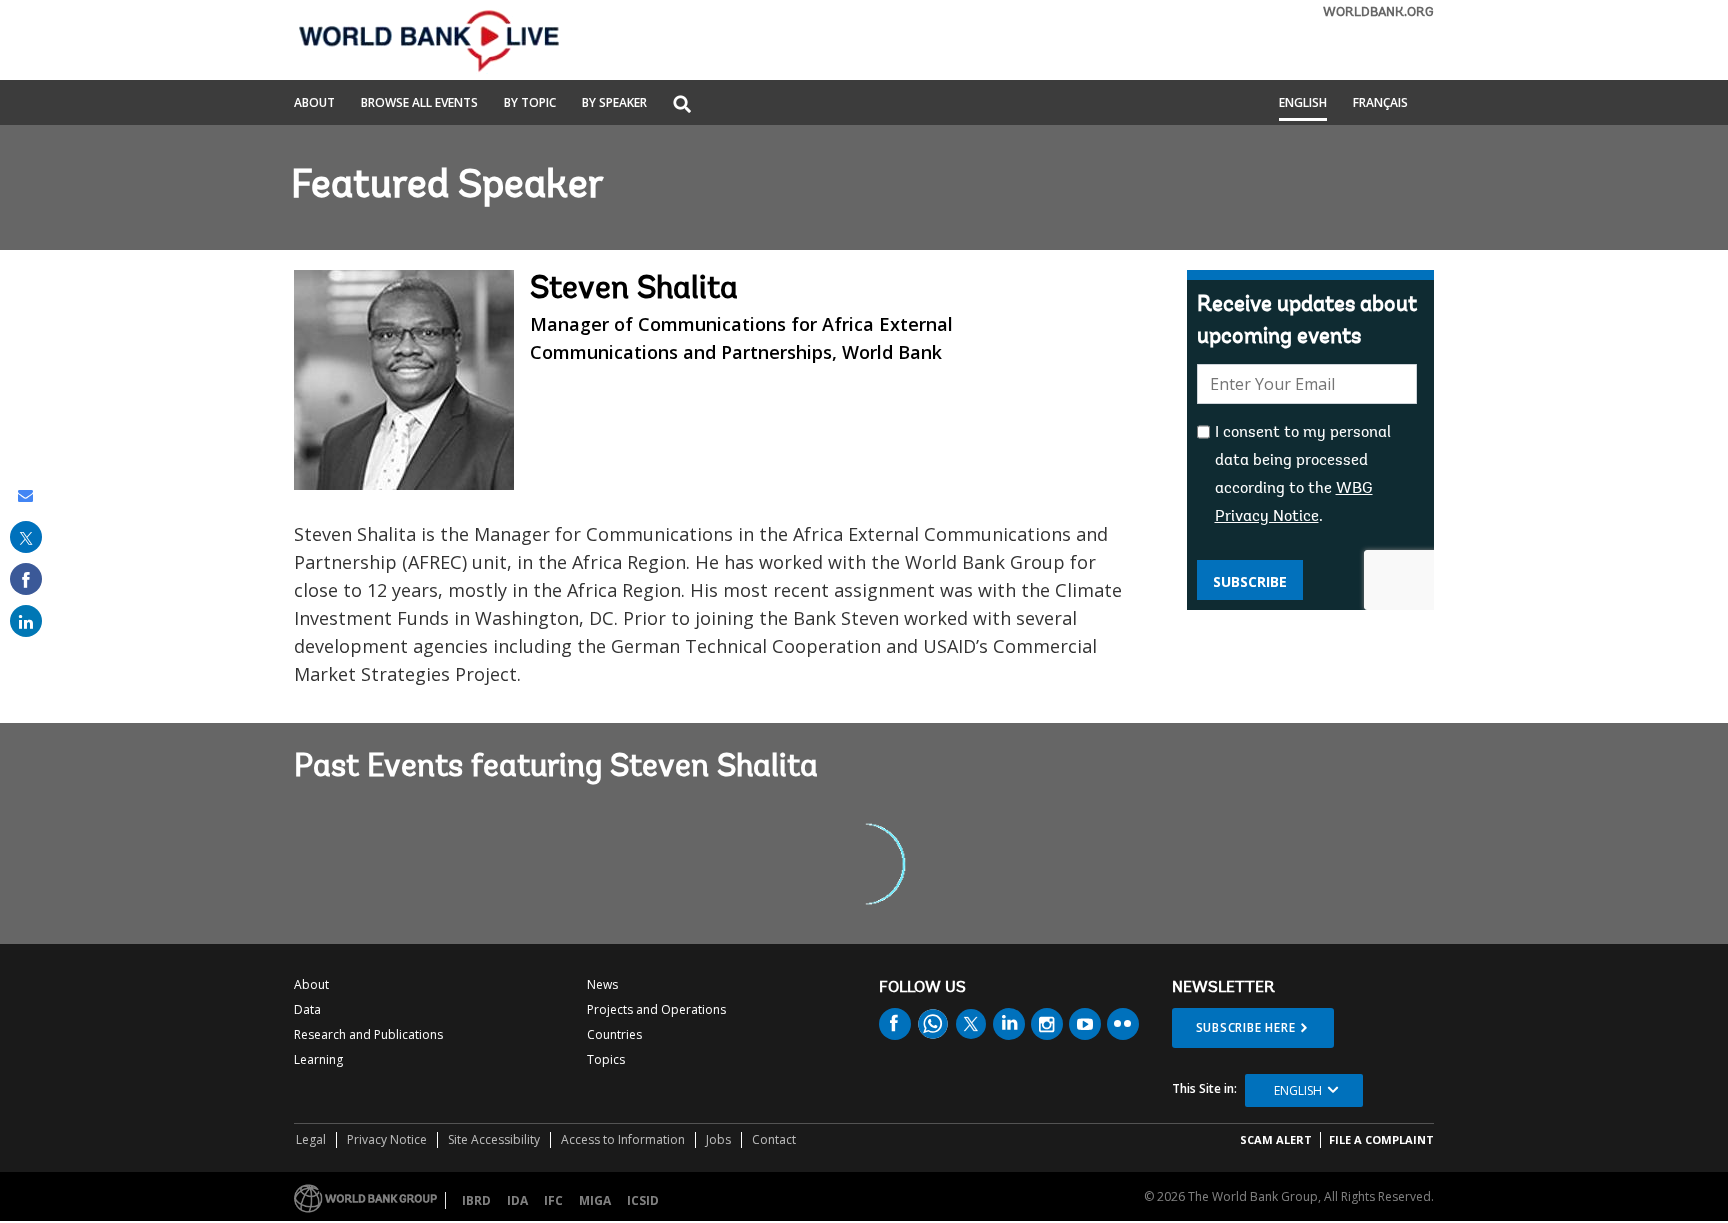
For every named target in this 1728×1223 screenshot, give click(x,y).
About (314, 104)
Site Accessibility (494, 1139)
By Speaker (614, 104)
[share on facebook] (26, 579)
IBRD (476, 1200)
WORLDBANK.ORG (1378, 12)
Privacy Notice (387, 1139)
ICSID (643, 1200)
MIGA (595, 1200)
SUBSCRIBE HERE (1246, 1027)
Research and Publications (368, 1034)
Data (307, 1009)
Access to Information (623, 1139)
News (602, 984)
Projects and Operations (656, 1009)
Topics (606, 1059)
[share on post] (26, 537)
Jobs (718, 1139)
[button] (682, 105)
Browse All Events (419, 104)
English (1303, 104)
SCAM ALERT (1276, 1139)
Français (1380, 104)
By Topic (530, 104)
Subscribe (1250, 581)
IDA (517, 1200)
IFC (553, 1200)
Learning (318, 1059)
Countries (614, 1034)
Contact (774, 1139)
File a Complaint (1381, 1139)
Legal (311, 1139)
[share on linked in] (26, 621)
